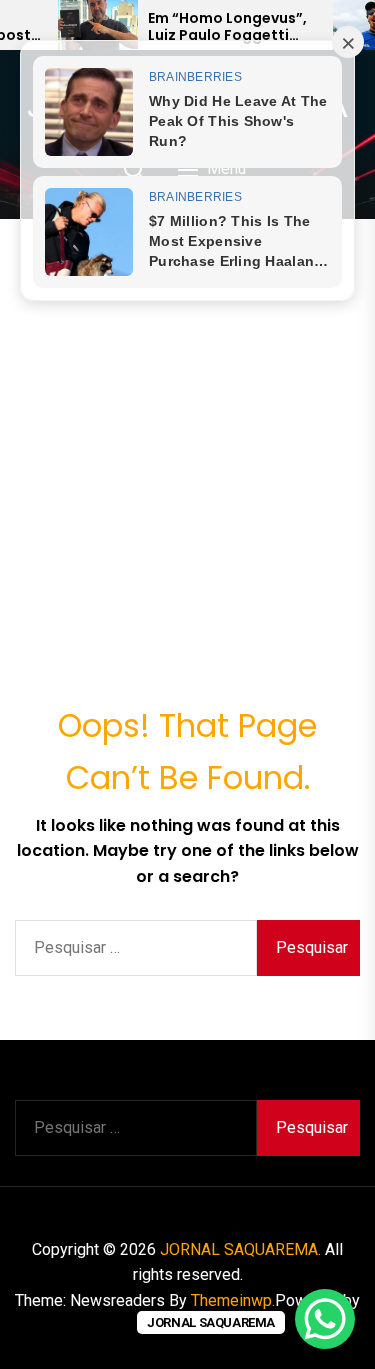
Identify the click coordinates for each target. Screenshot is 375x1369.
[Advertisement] (187, 416)
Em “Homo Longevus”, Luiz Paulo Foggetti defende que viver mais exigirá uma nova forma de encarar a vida (233, 27)
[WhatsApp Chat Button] (325, 1319)
